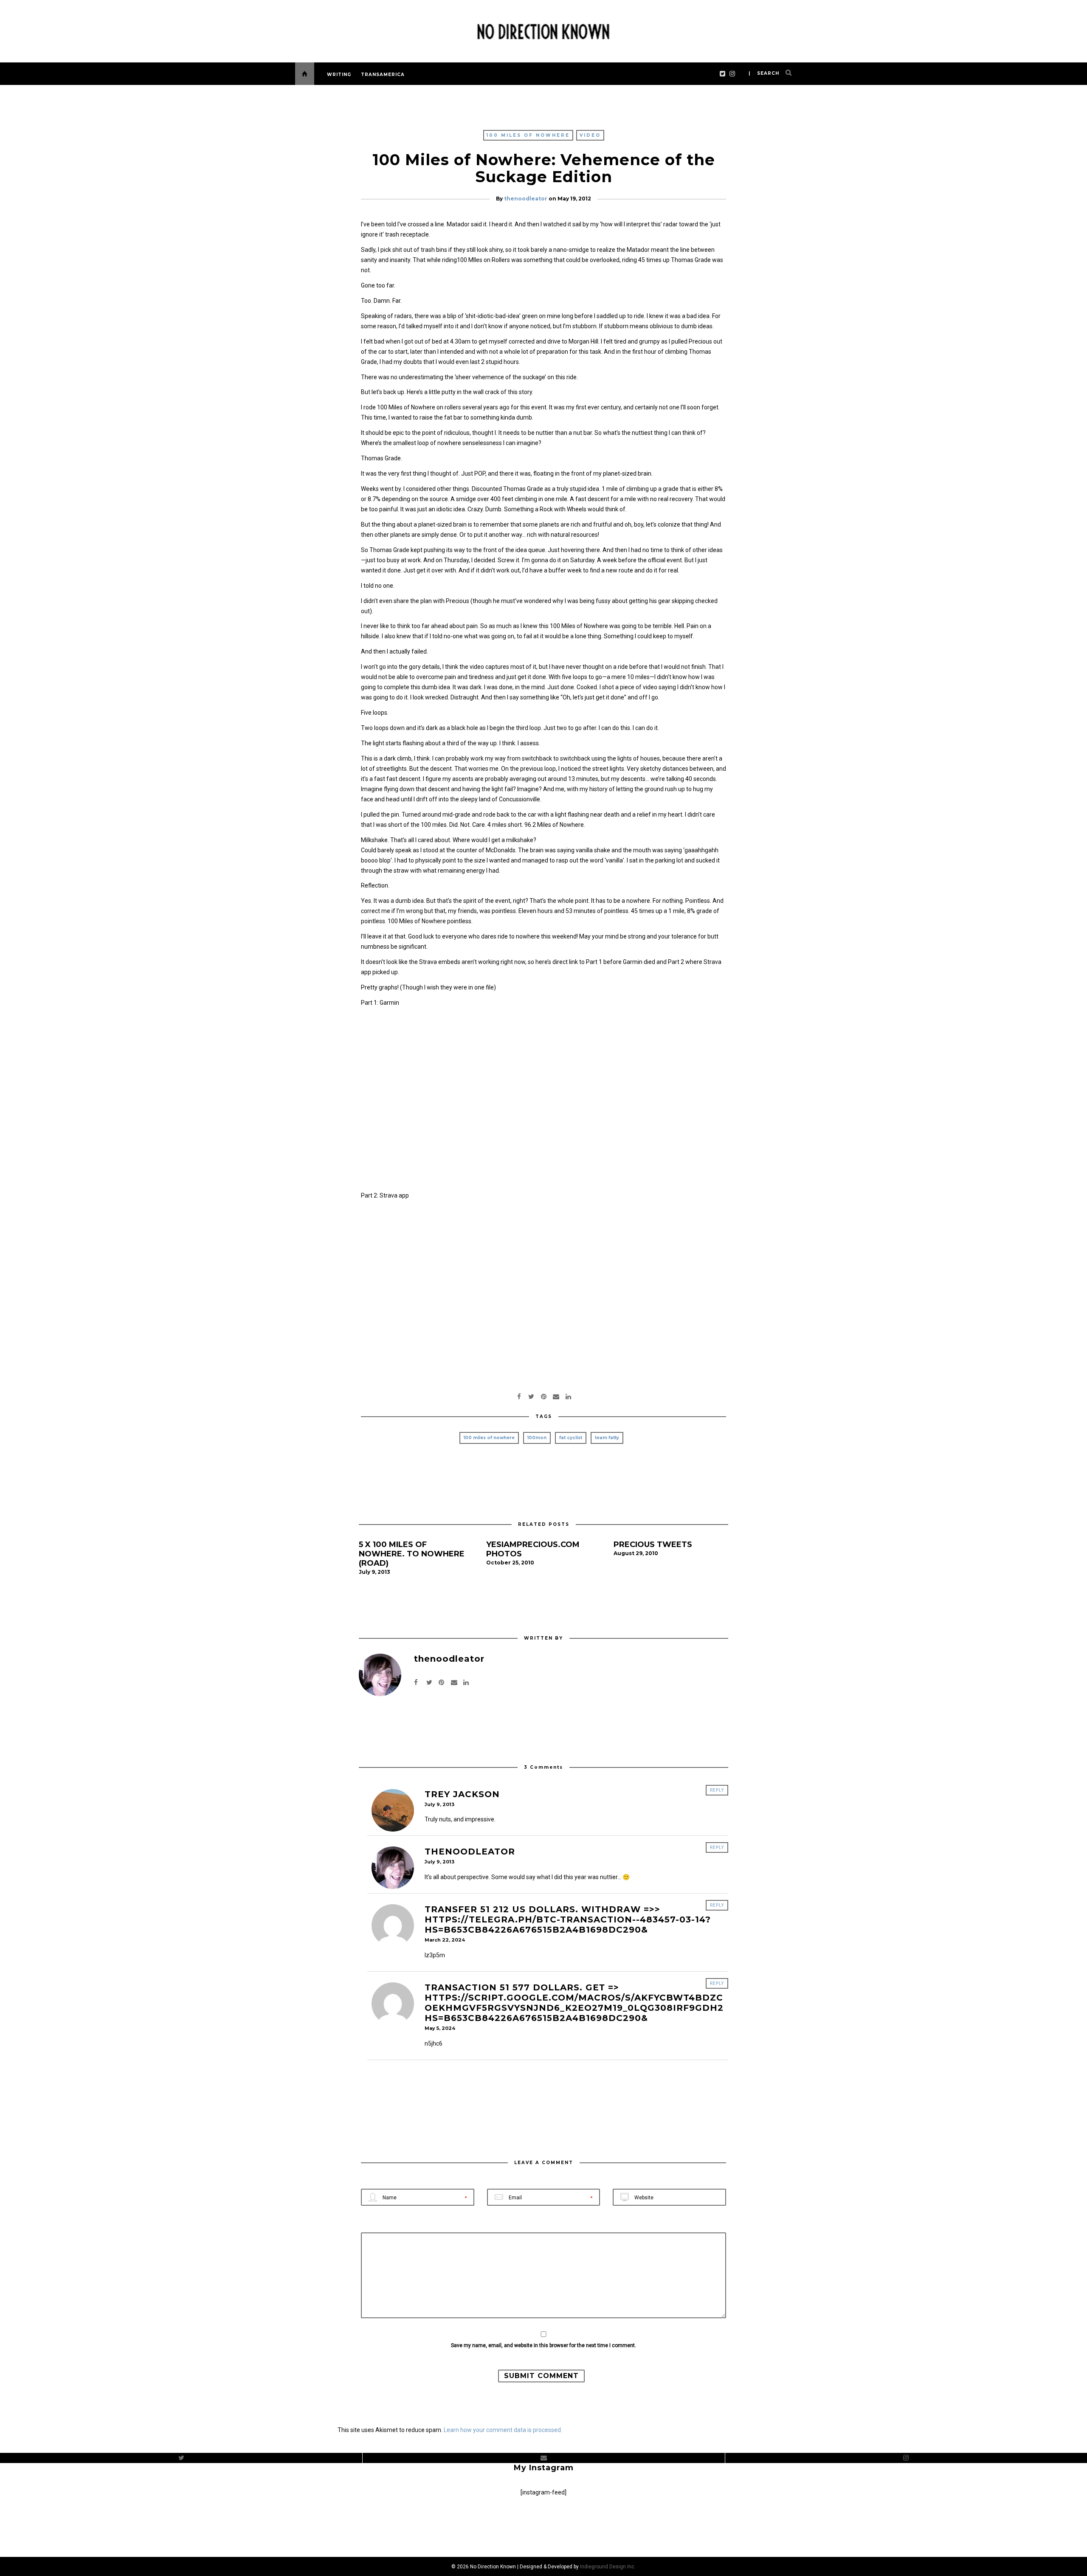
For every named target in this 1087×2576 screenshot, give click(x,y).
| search (764, 73)
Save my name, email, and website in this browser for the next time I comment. (543, 2345)
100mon (537, 1438)
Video (590, 135)
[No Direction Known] (543, 30)
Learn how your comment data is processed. (503, 2430)
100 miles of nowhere (489, 1438)
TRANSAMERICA (383, 75)
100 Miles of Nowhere (528, 135)
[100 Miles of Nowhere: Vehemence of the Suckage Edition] (531, 1396)
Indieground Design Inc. (608, 2567)
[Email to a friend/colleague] (556, 1396)
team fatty (607, 1438)
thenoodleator (526, 199)
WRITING (339, 75)
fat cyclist (571, 1438)
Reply (717, 1790)
